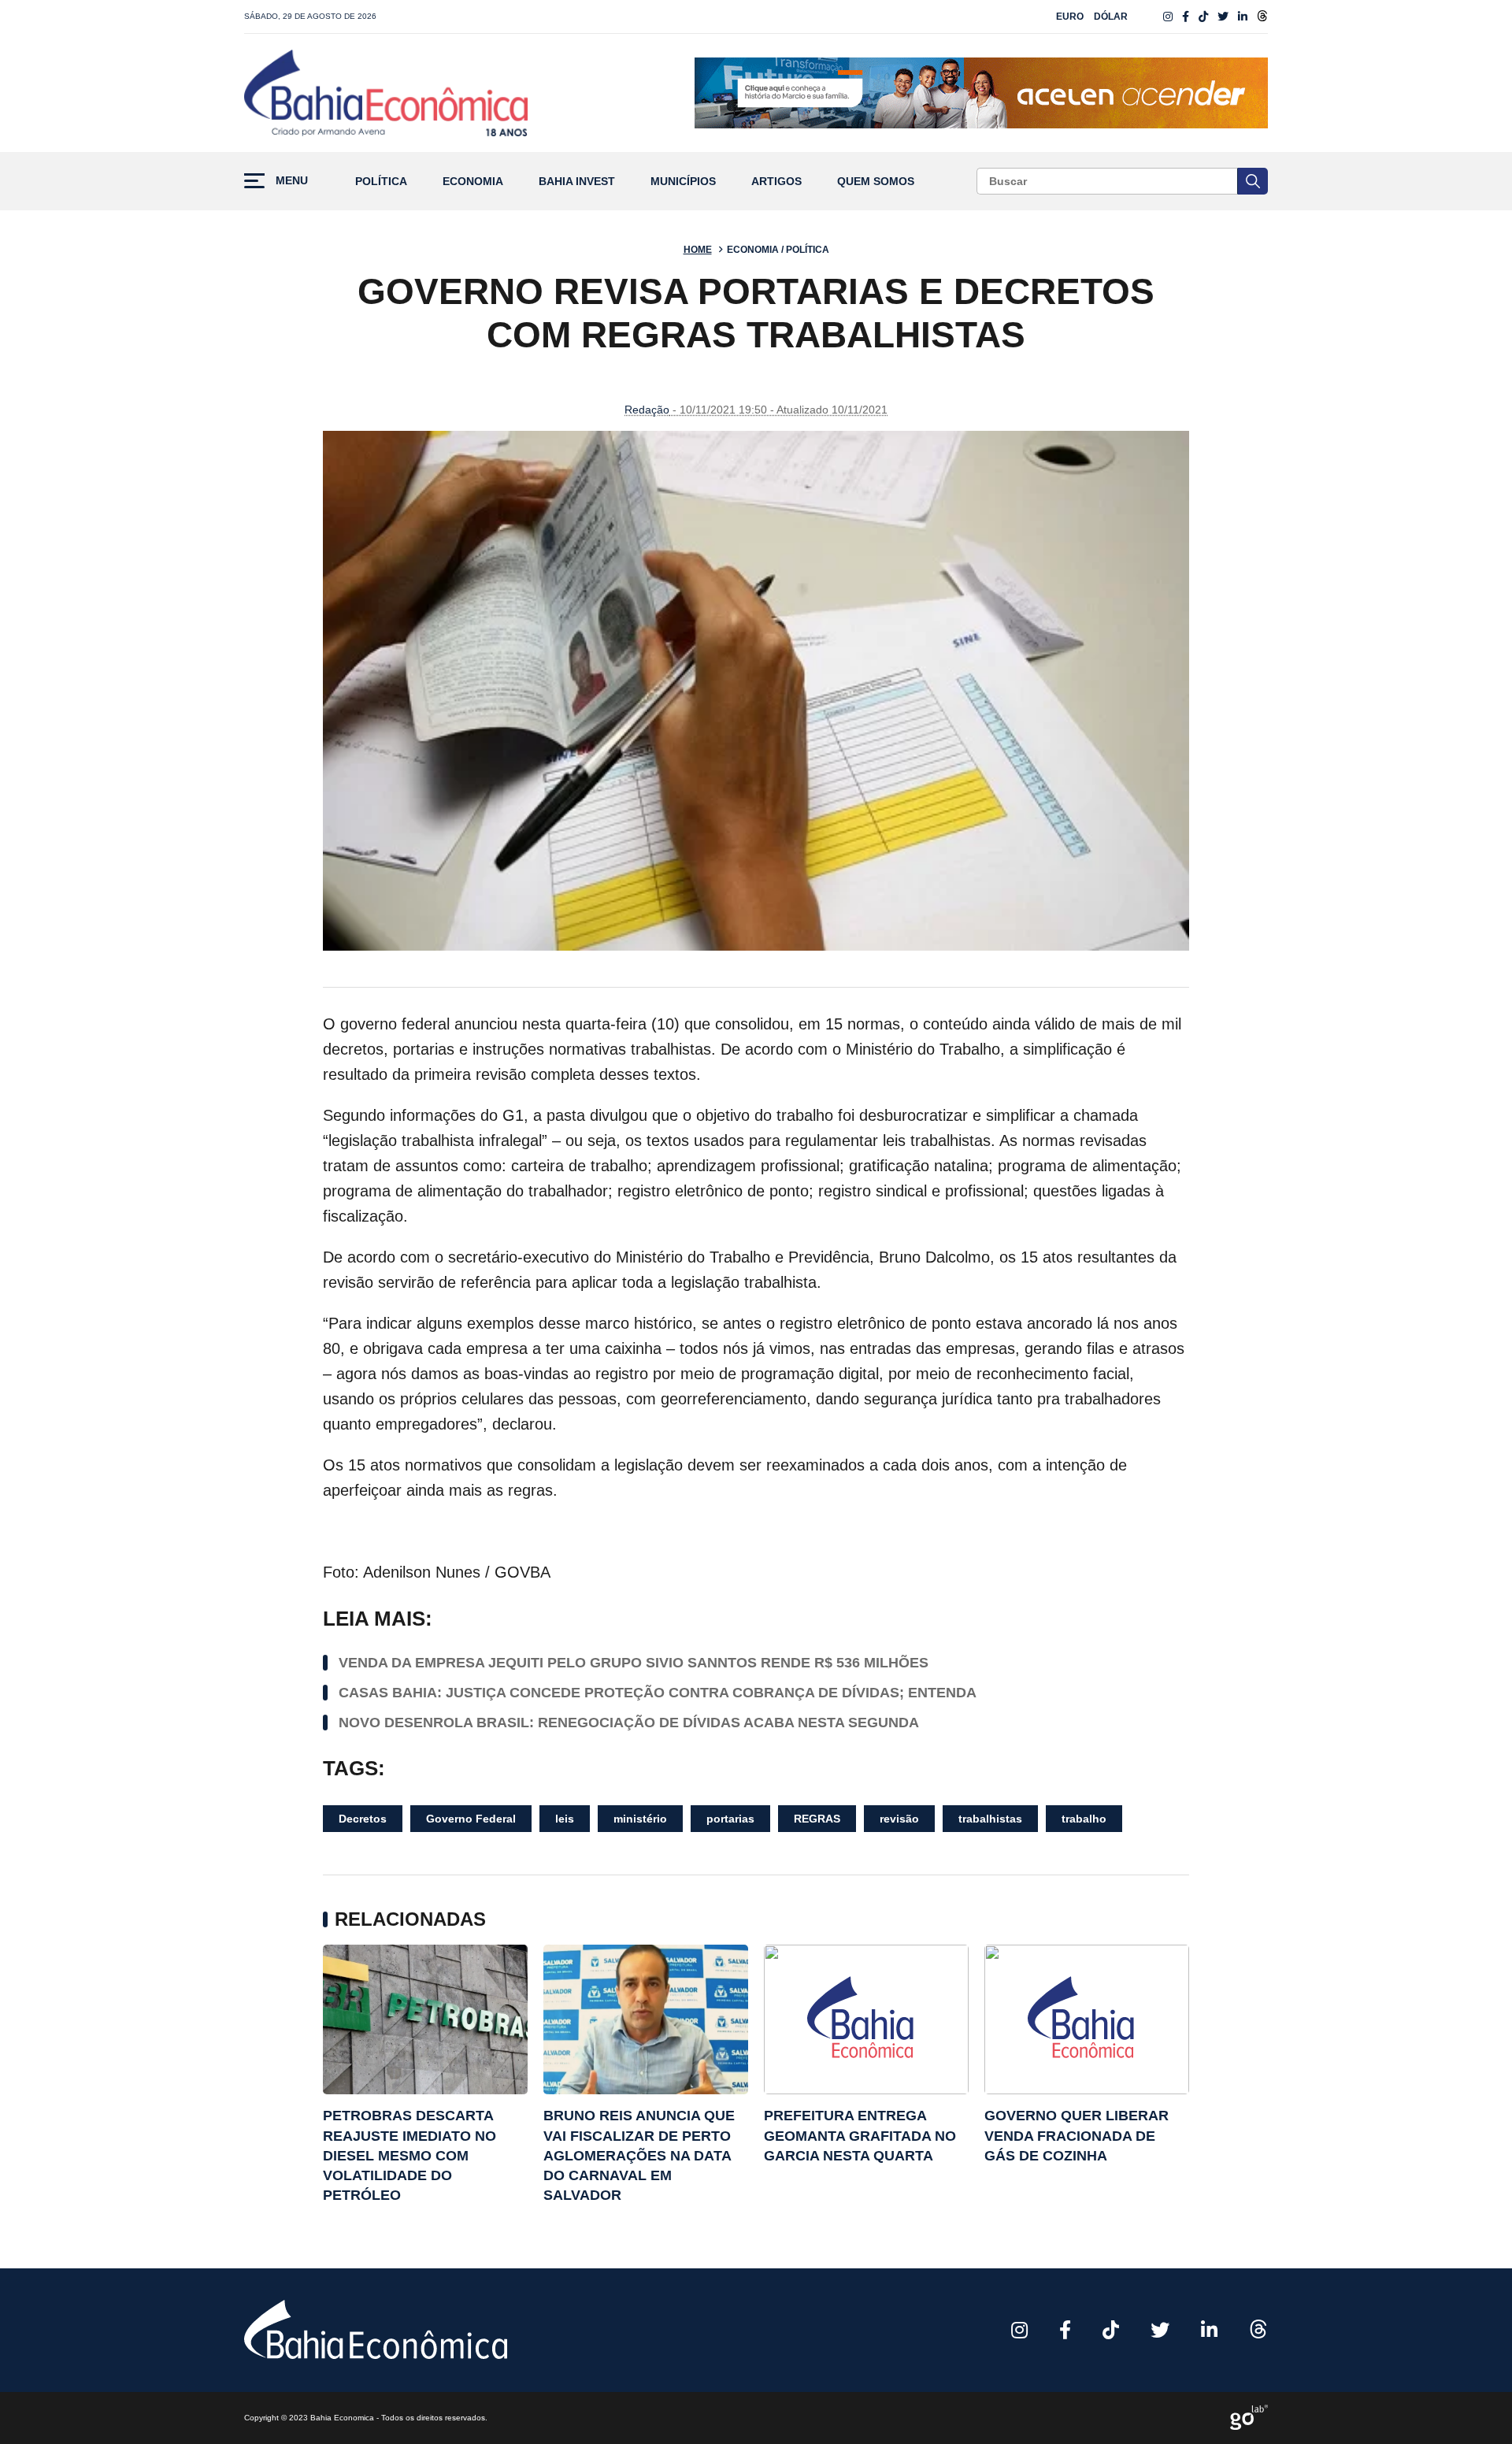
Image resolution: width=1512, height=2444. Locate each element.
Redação (647, 410)
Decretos (363, 1819)
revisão (899, 1819)
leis (565, 1819)
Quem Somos (876, 182)
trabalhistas (990, 1819)
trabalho (1084, 1819)
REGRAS (817, 1819)
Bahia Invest (577, 182)
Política (381, 182)
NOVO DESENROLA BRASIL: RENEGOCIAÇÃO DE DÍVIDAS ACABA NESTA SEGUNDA (629, 1723)
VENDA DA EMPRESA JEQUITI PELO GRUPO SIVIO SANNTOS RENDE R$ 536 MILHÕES (634, 1663)
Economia (473, 182)
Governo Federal (471, 1819)
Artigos (776, 182)
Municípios (683, 182)
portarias (730, 1819)
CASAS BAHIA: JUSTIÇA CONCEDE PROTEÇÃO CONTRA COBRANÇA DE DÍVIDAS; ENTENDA (658, 1693)
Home (698, 250)
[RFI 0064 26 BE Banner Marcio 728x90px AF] (981, 93)
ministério (640, 1819)
